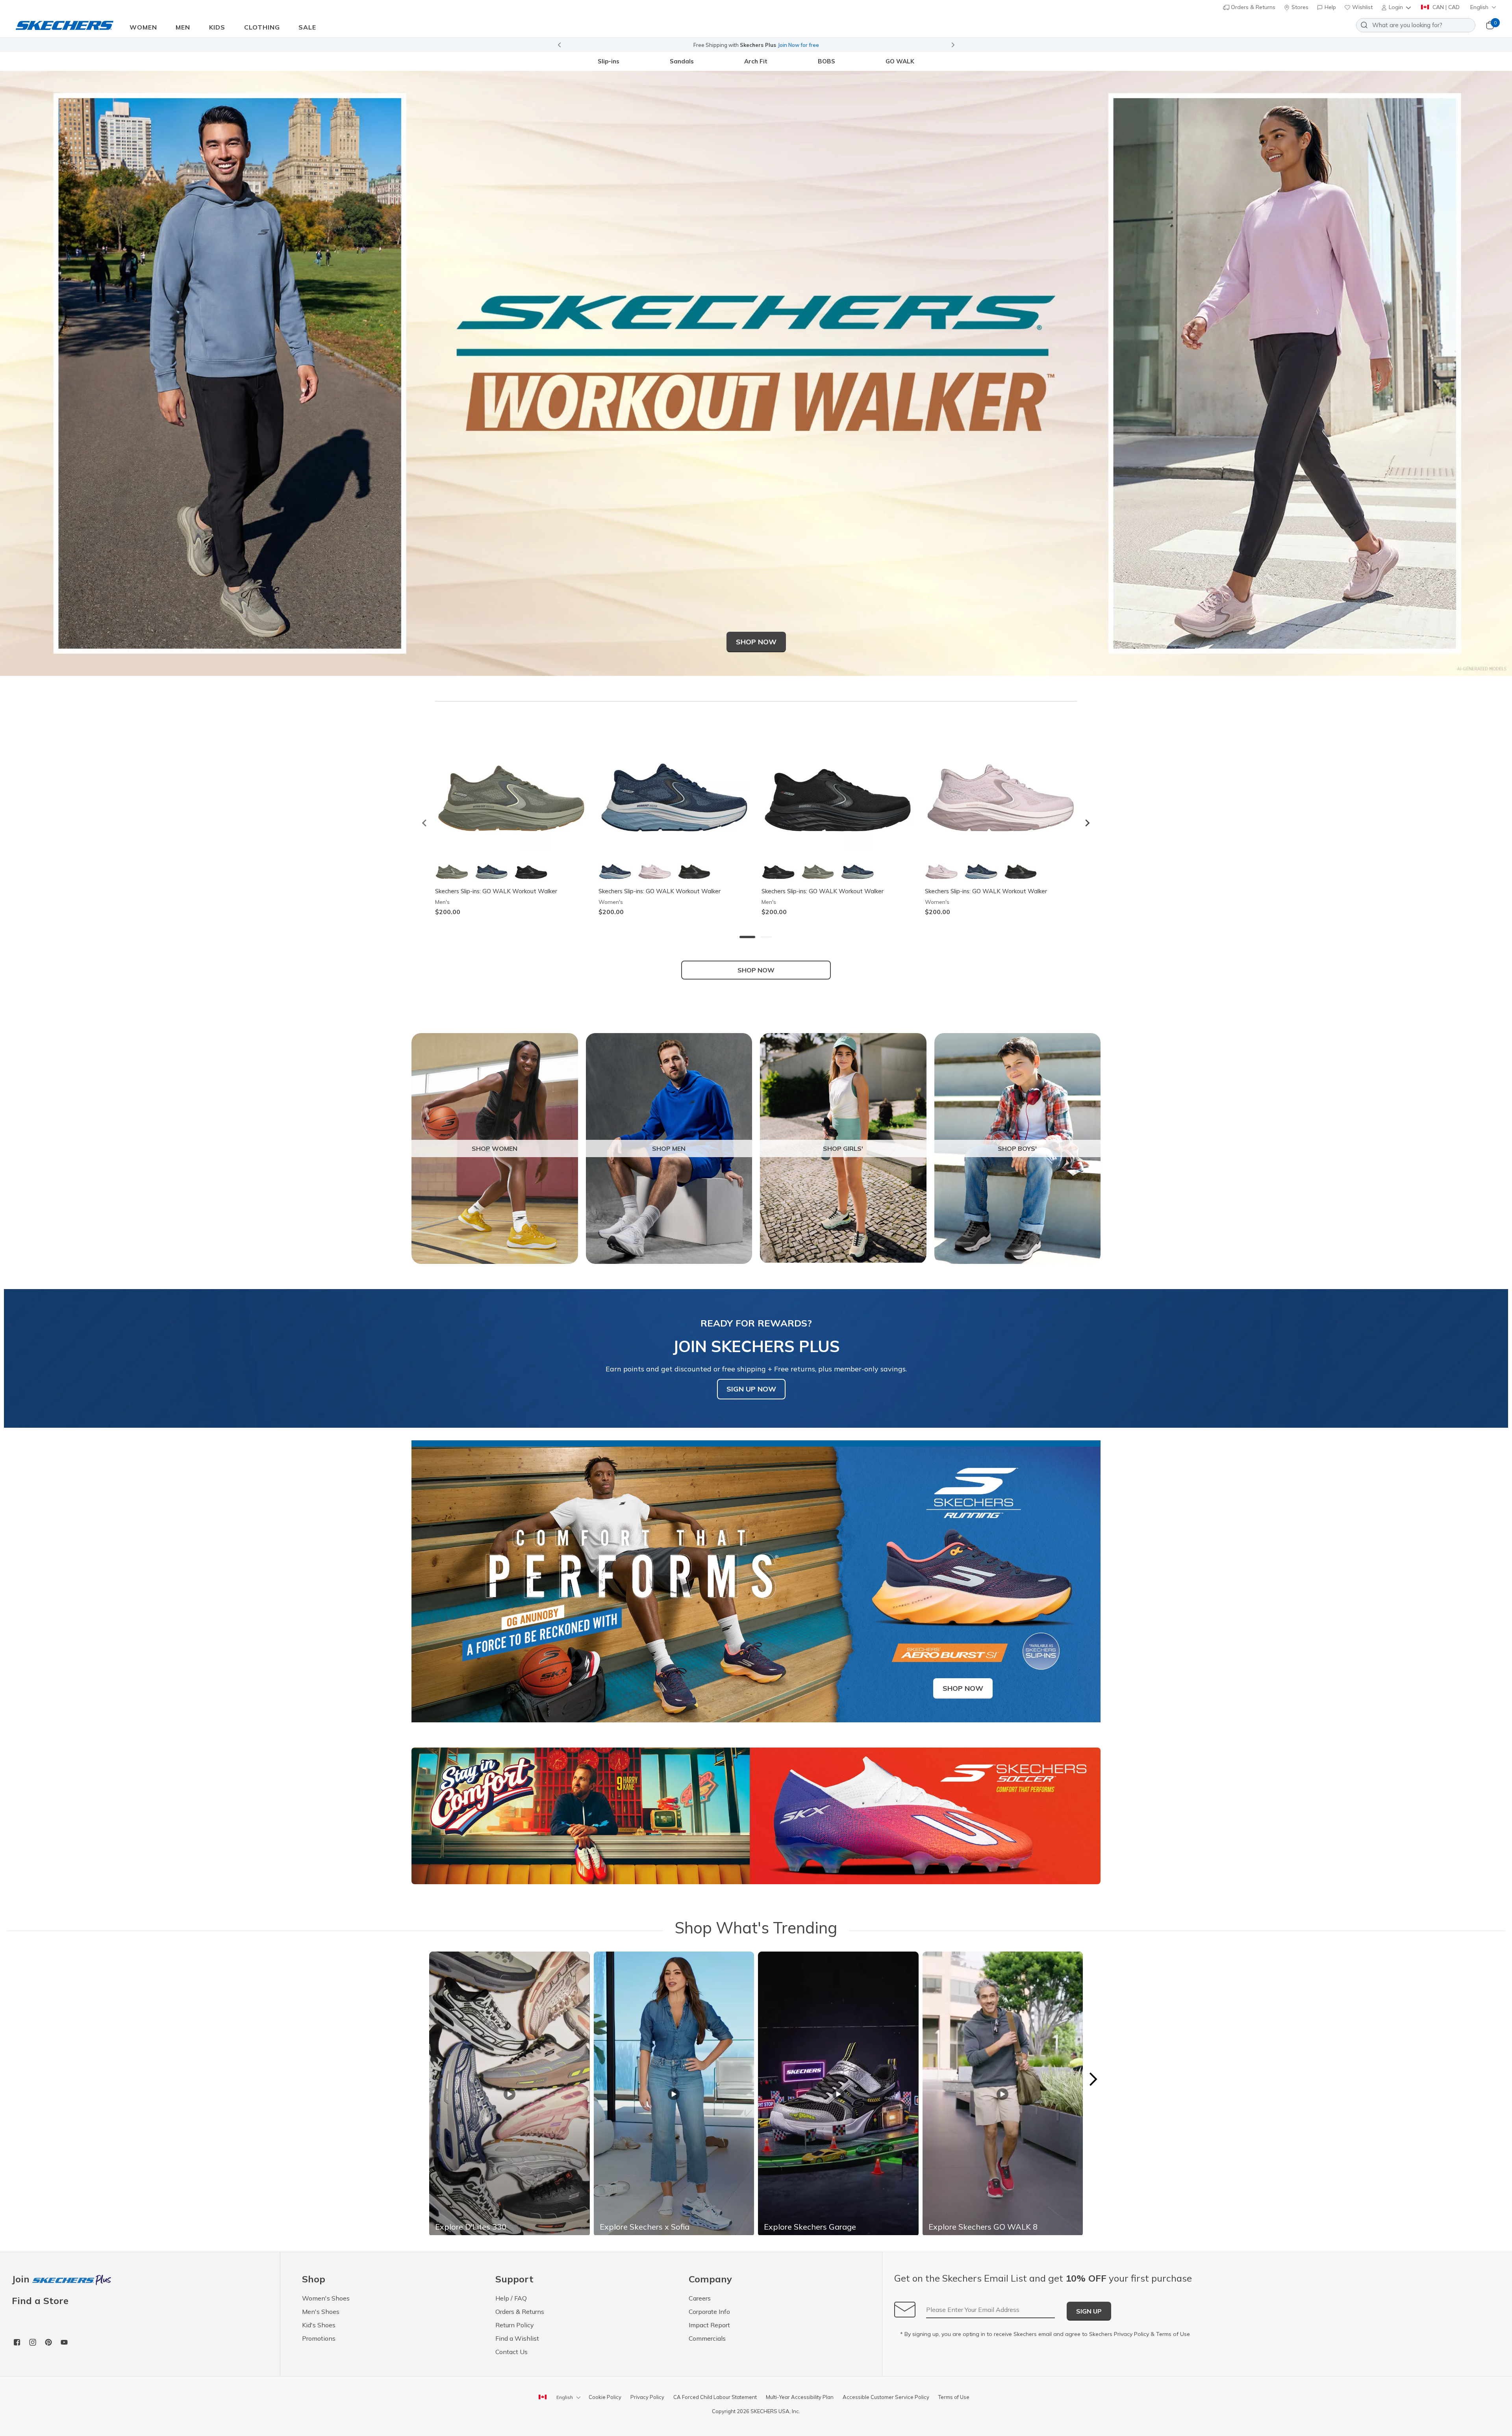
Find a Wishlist (517, 2338)
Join (22, 2279)
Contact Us (511, 2352)
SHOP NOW (756, 970)
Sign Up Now (751, 1389)
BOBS (826, 61)
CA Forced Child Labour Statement (715, 2397)
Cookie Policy (605, 2397)
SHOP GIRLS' (843, 1148)
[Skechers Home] (65, 25)
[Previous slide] (559, 45)
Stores (1299, 7)
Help (1329, 7)
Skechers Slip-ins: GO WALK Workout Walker (496, 891)
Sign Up (1089, 2311)
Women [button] (143, 27)
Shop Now (756, 642)
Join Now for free (798, 45)
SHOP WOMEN (495, 1148)
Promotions (319, 2338)
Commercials (707, 2338)
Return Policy (515, 2325)
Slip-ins (609, 61)
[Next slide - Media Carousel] (1093, 2079)
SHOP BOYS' (1017, 1148)
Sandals (682, 61)
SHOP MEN (669, 1148)
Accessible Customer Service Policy (886, 2397)
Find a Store (40, 2301)
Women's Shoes (326, 2298)
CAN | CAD (1445, 7)
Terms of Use (1173, 2334)
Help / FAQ (511, 2298)
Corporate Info (709, 2312)
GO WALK (900, 61)
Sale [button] (307, 27)
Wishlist (1362, 7)
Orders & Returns (1252, 7)
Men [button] (183, 27)
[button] (1397, 7)
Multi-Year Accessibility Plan (800, 2397)
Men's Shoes (321, 2312)
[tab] (747, 937)
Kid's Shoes (319, 2325)
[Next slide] (953, 45)
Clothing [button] (262, 27)
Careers (700, 2298)
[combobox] (1416, 25)
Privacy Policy (1131, 2334)
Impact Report (709, 2325)
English (1479, 7)
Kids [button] (217, 27)
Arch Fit (756, 61)
